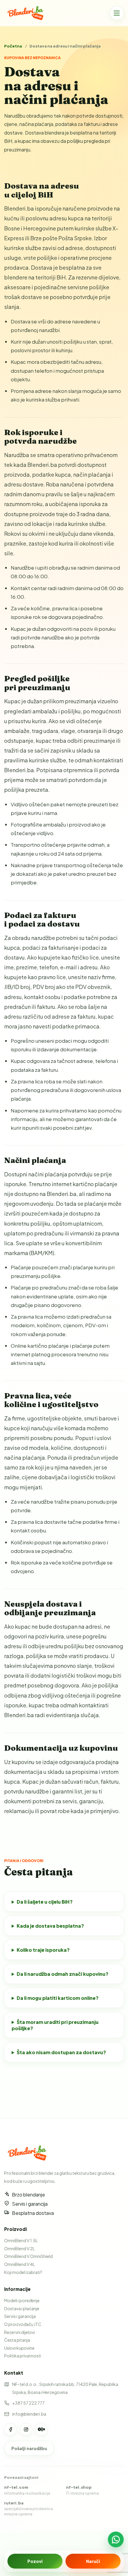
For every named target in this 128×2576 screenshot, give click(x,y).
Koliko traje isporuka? (43, 1950)
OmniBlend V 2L (19, 2248)
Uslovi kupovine (19, 2348)
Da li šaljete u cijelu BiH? (45, 1902)
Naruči (93, 2561)
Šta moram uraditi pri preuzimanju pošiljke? (55, 2025)
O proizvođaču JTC (23, 2324)
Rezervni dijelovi (19, 2332)
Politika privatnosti (23, 2356)
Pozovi (35, 2561)
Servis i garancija (20, 2316)
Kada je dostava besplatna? (50, 1926)
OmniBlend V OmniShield (28, 2256)
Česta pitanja (17, 2340)
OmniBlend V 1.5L (21, 2240)
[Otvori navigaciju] (117, 13)
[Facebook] (10, 2429)
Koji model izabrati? (23, 2272)
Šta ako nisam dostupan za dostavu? (61, 2052)
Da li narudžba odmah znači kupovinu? (63, 1974)
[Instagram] (26, 2429)
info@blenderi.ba (29, 2414)
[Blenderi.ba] (28, 13)
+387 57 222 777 (28, 2403)
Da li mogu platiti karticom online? (58, 1998)
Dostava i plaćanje (22, 2308)
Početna (13, 46)
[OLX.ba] (41, 2429)
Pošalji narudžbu (29, 2448)
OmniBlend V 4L (19, 2264)
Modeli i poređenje (22, 2300)
